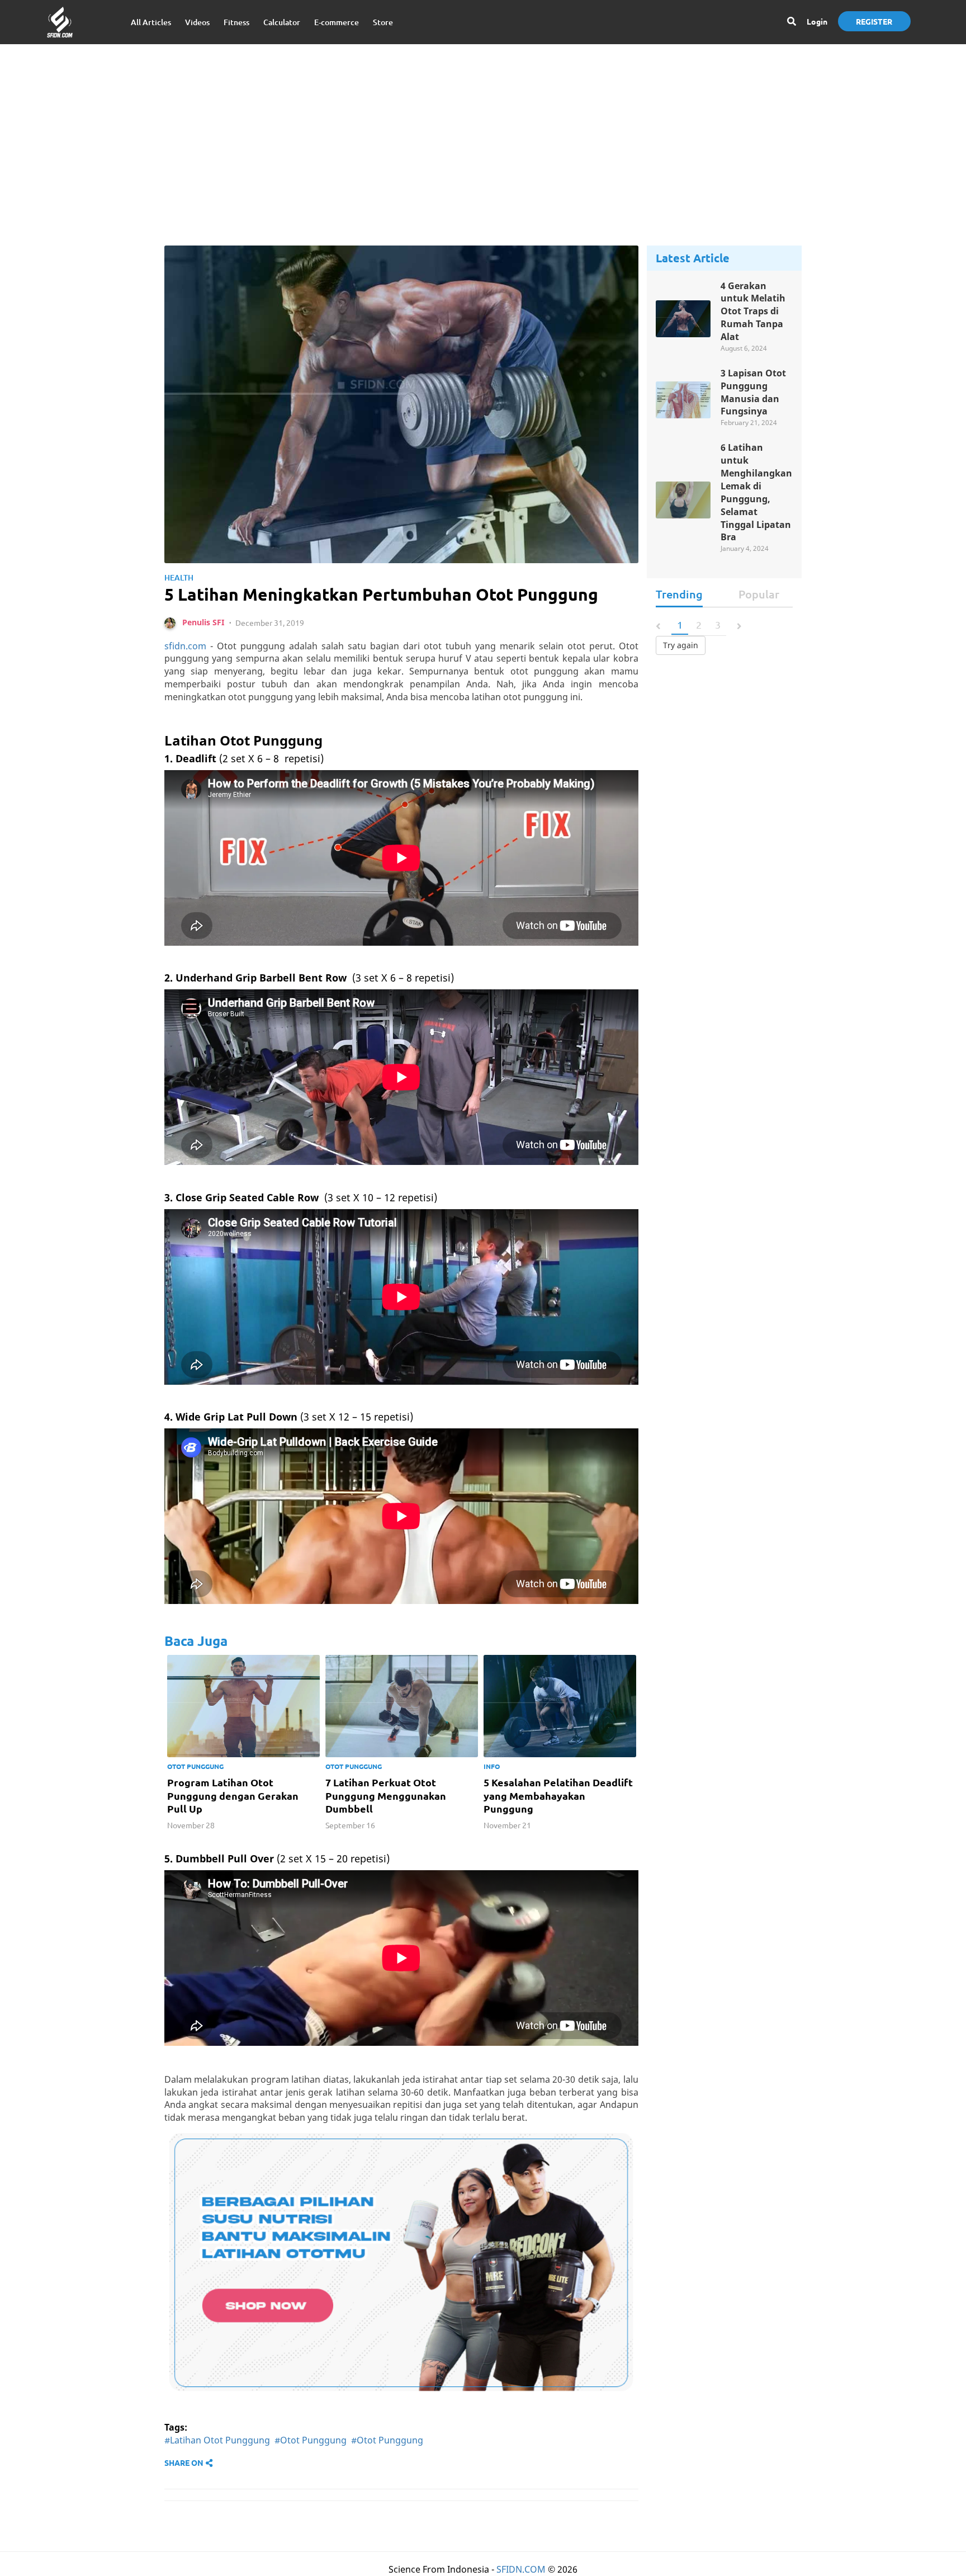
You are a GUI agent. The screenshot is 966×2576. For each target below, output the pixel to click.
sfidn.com (185, 646)
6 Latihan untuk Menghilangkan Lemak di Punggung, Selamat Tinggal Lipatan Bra (756, 492)
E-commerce (337, 22)
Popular (759, 594)
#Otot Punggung (311, 2440)
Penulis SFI (203, 622)
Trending (679, 594)
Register (874, 21)
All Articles (151, 22)
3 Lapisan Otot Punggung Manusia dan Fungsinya (753, 392)
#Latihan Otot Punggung (217, 2440)
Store (383, 22)
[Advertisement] (483, 134)
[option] (243, 1745)
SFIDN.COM (521, 2569)
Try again (681, 645)
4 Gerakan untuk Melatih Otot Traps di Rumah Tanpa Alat (753, 311)
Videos (197, 22)
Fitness (236, 22)
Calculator (282, 22)
